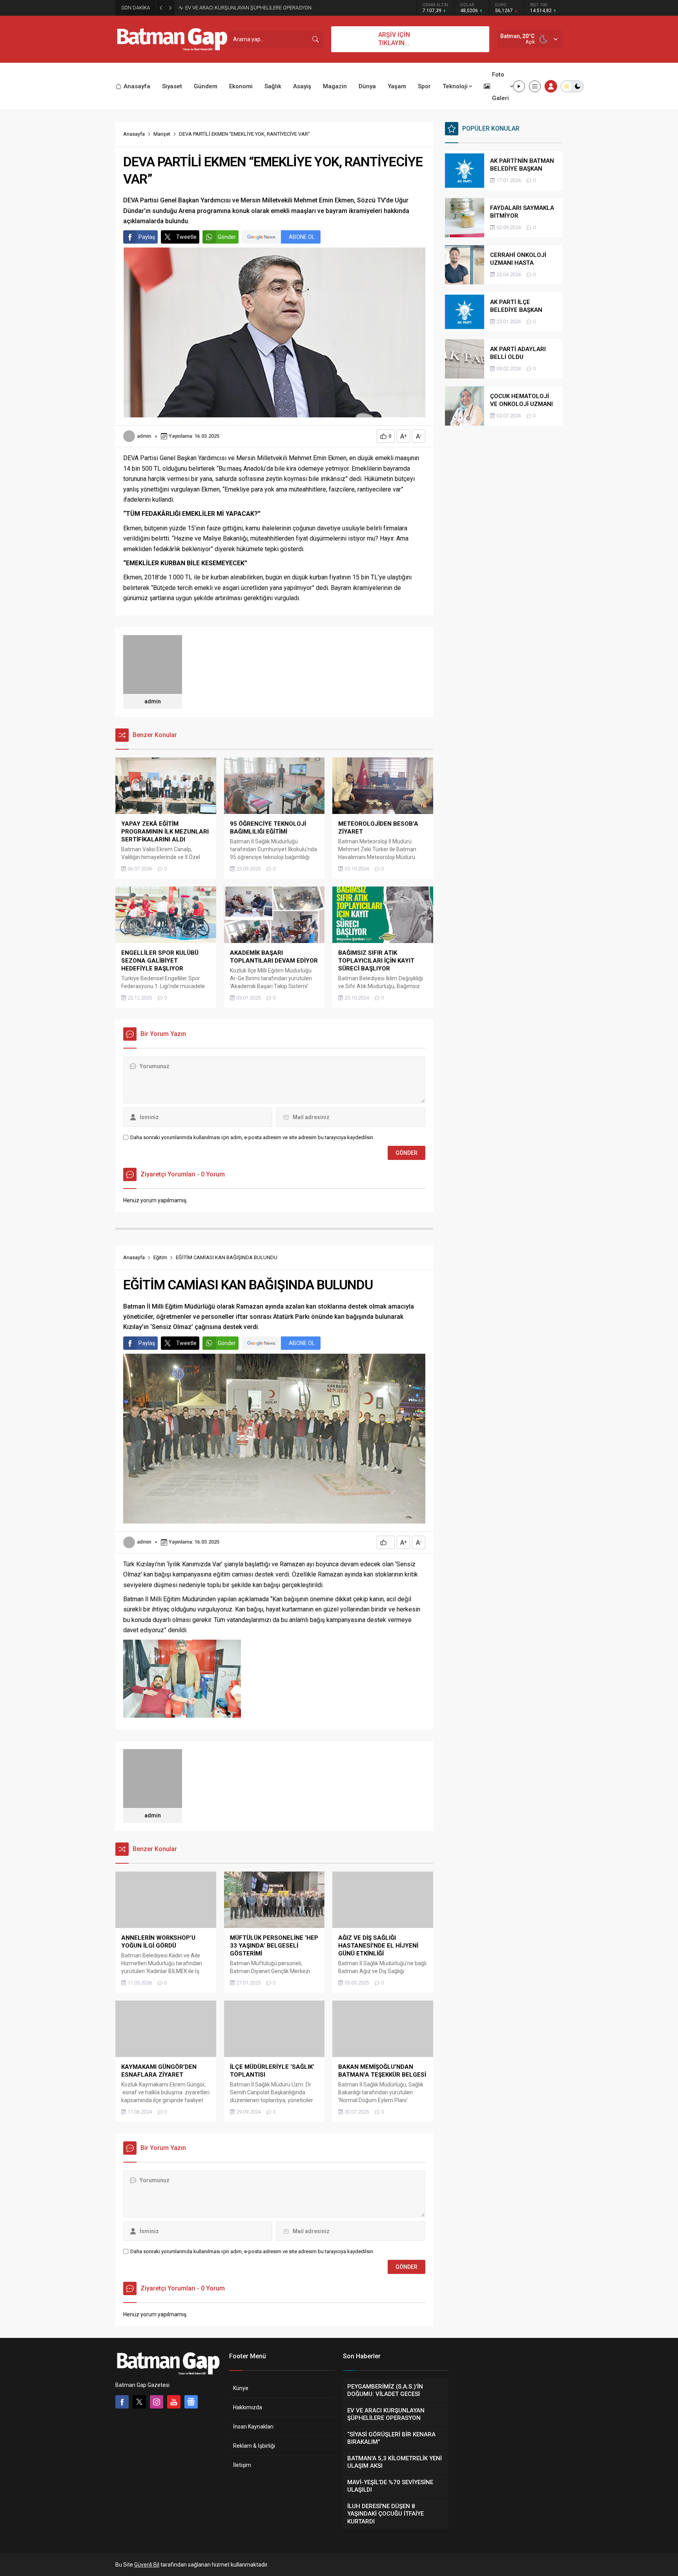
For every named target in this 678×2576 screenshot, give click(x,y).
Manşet (162, 134)
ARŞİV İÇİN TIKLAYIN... (394, 39)
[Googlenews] (191, 2402)
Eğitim (160, 1257)
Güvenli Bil (147, 2565)
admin (144, 436)
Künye (241, 2388)
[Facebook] (122, 2402)
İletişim (242, 2465)
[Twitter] (139, 2402)
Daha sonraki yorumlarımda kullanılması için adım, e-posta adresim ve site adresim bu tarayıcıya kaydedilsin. (252, 1137)
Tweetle (186, 237)
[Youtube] (174, 2402)
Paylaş (147, 237)
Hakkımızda (248, 2407)
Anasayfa (134, 134)
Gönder (227, 237)
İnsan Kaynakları (253, 2427)
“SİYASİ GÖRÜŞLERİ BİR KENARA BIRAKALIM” (235, 8)
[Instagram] (157, 2402)
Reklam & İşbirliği (254, 2446)
